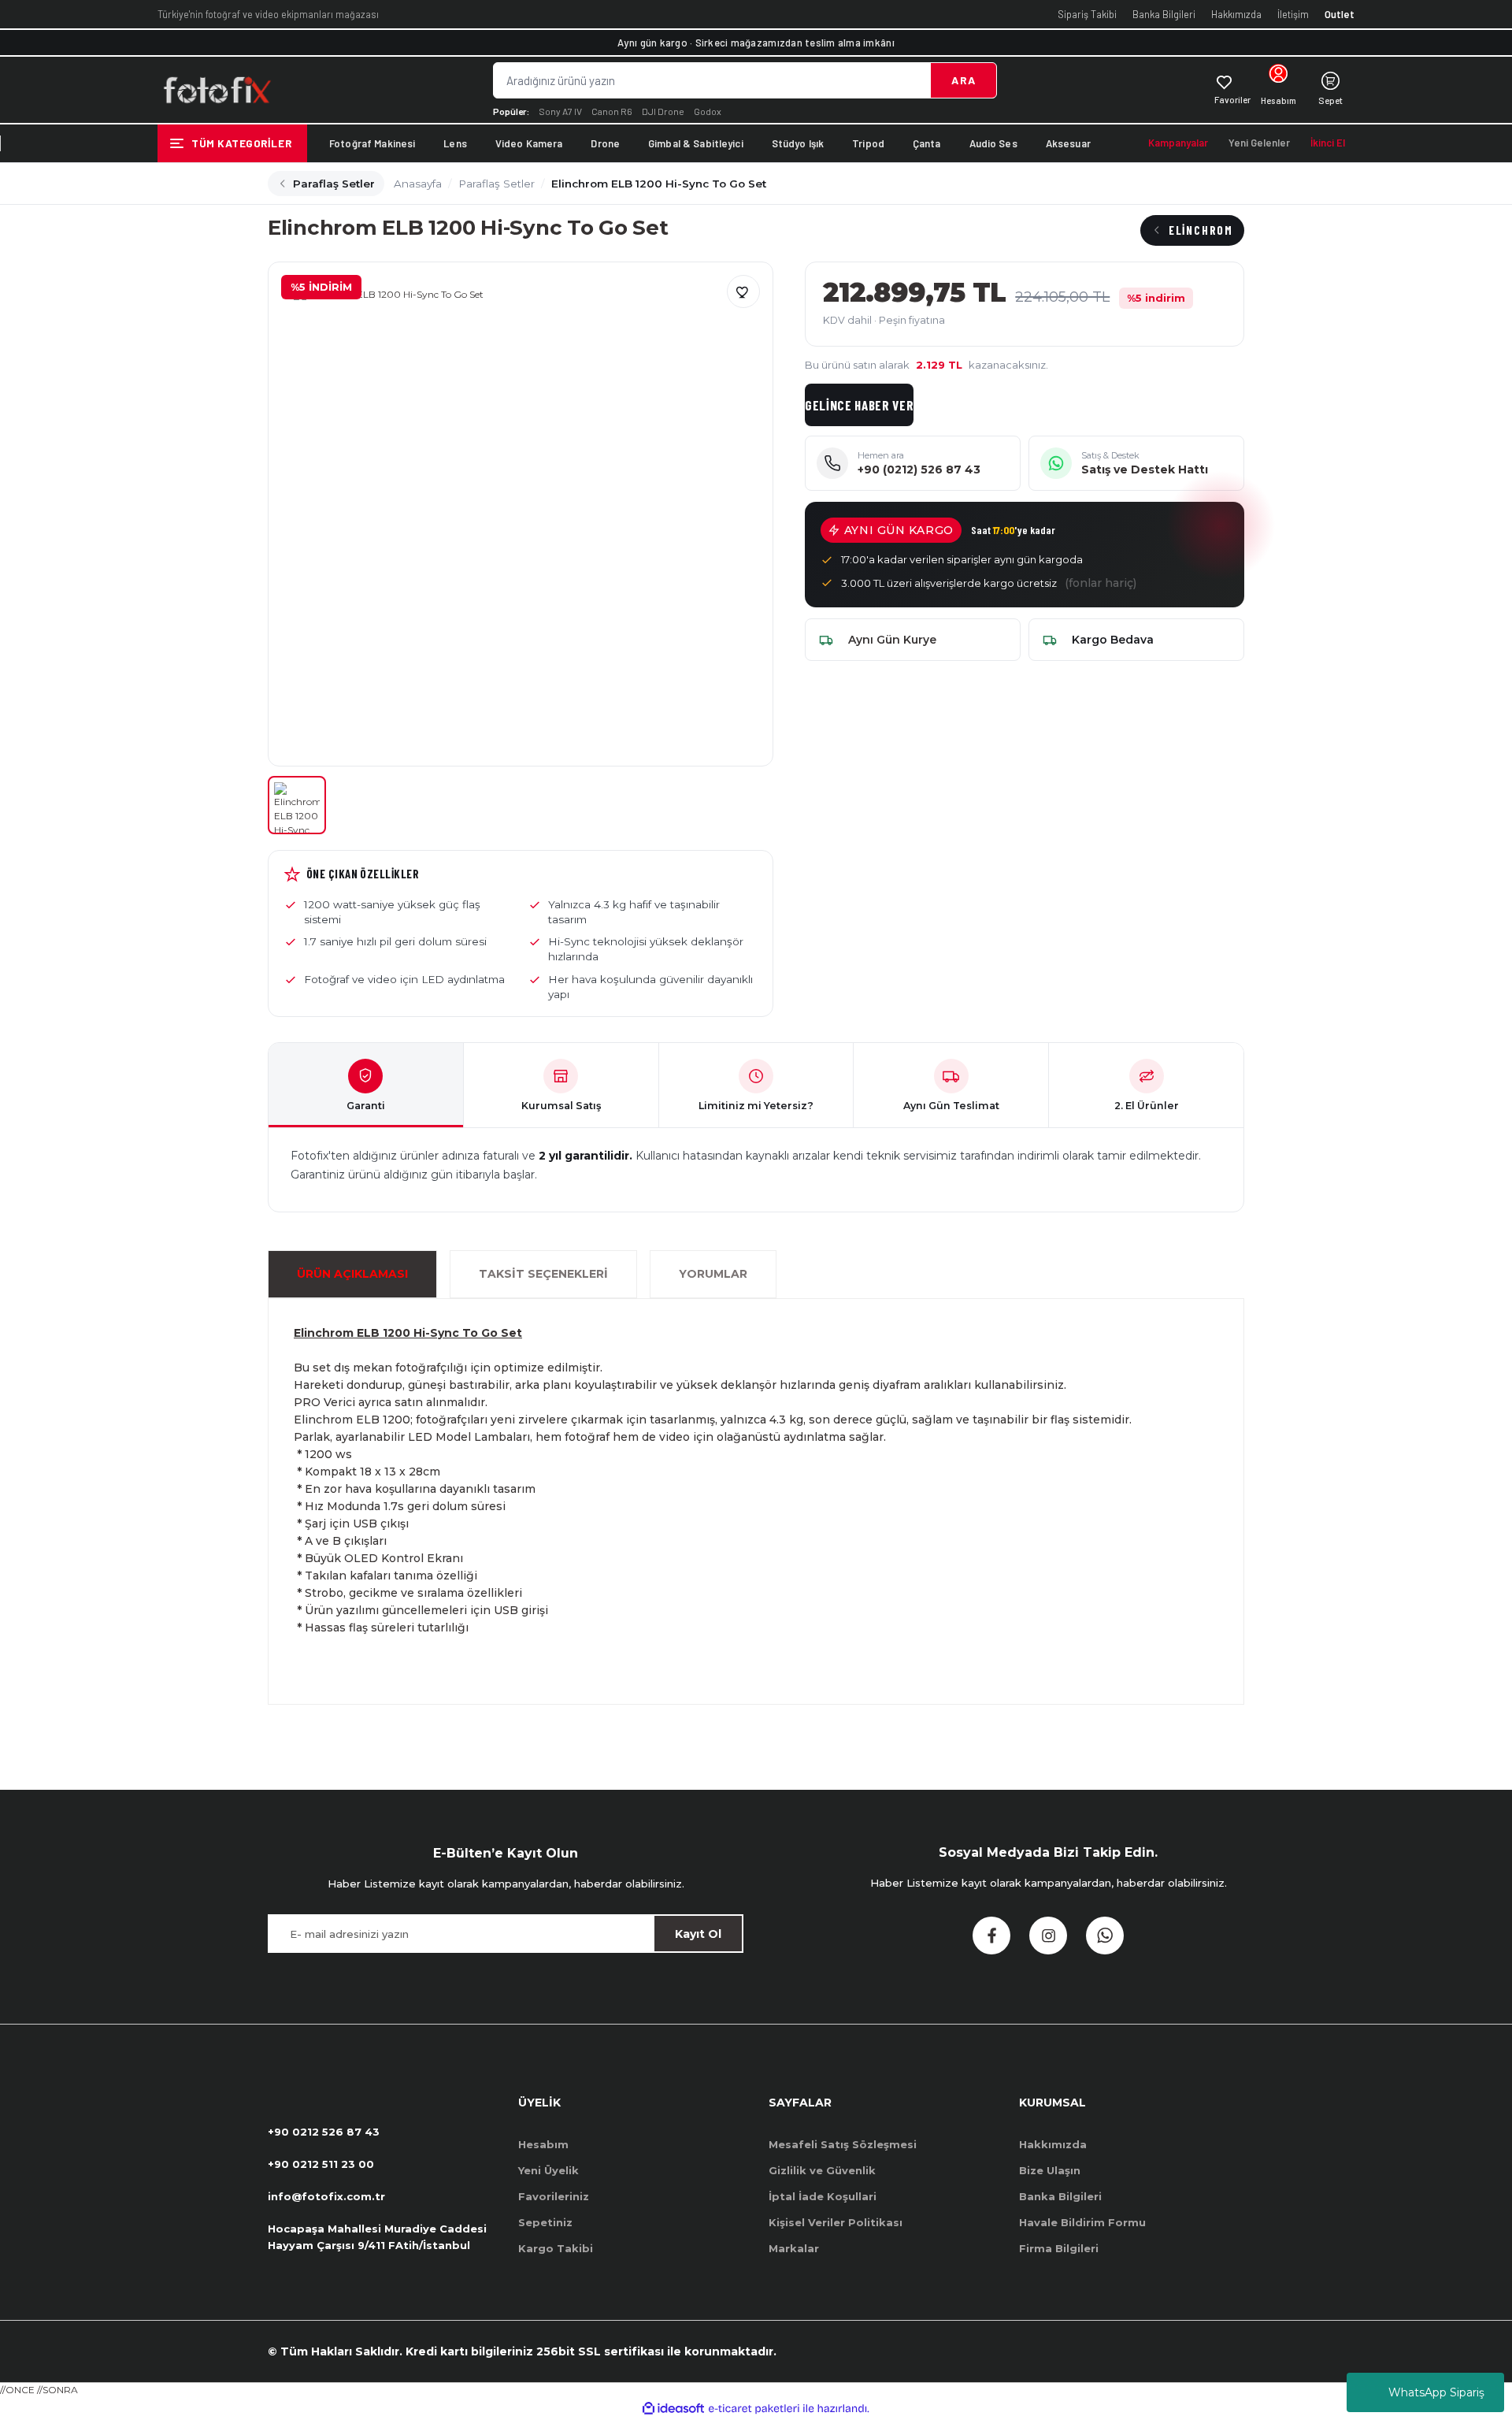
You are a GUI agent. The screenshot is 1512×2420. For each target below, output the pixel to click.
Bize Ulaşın (1050, 2170)
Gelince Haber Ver (860, 405)
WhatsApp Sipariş (1436, 2392)
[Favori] (743, 291)
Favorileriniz (554, 2196)
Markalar (794, 2248)
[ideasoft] (673, 2409)
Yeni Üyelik (548, 2170)
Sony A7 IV (560, 111)
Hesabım (543, 2144)
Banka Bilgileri (1164, 14)
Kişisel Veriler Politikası (836, 2222)
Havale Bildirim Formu (1082, 2222)
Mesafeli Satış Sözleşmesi (843, 2144)
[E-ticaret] (754, 2408)
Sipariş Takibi (1087, 14)
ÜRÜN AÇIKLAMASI (352, 1274)
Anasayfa (418, 184)
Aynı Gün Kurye (892, 640)
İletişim (1293, 14)
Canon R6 (612, 111)
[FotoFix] (217, 90)
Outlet (1340, 14)
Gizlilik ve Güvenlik (822, 2170)
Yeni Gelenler (1259, 143)
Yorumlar (713, 1274)
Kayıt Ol (698, 1934)
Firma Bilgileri (1059, 2248)
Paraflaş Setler (334, 184)
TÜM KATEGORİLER (241, 143)
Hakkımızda (1236, 14)
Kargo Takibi (556, 2248)
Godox (708, 111)
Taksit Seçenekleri (543, 1274)
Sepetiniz (545, 2222)
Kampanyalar (1178, 143)
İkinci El (1328, 143)
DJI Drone (663, 111)
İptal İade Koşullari (823, 2196)
